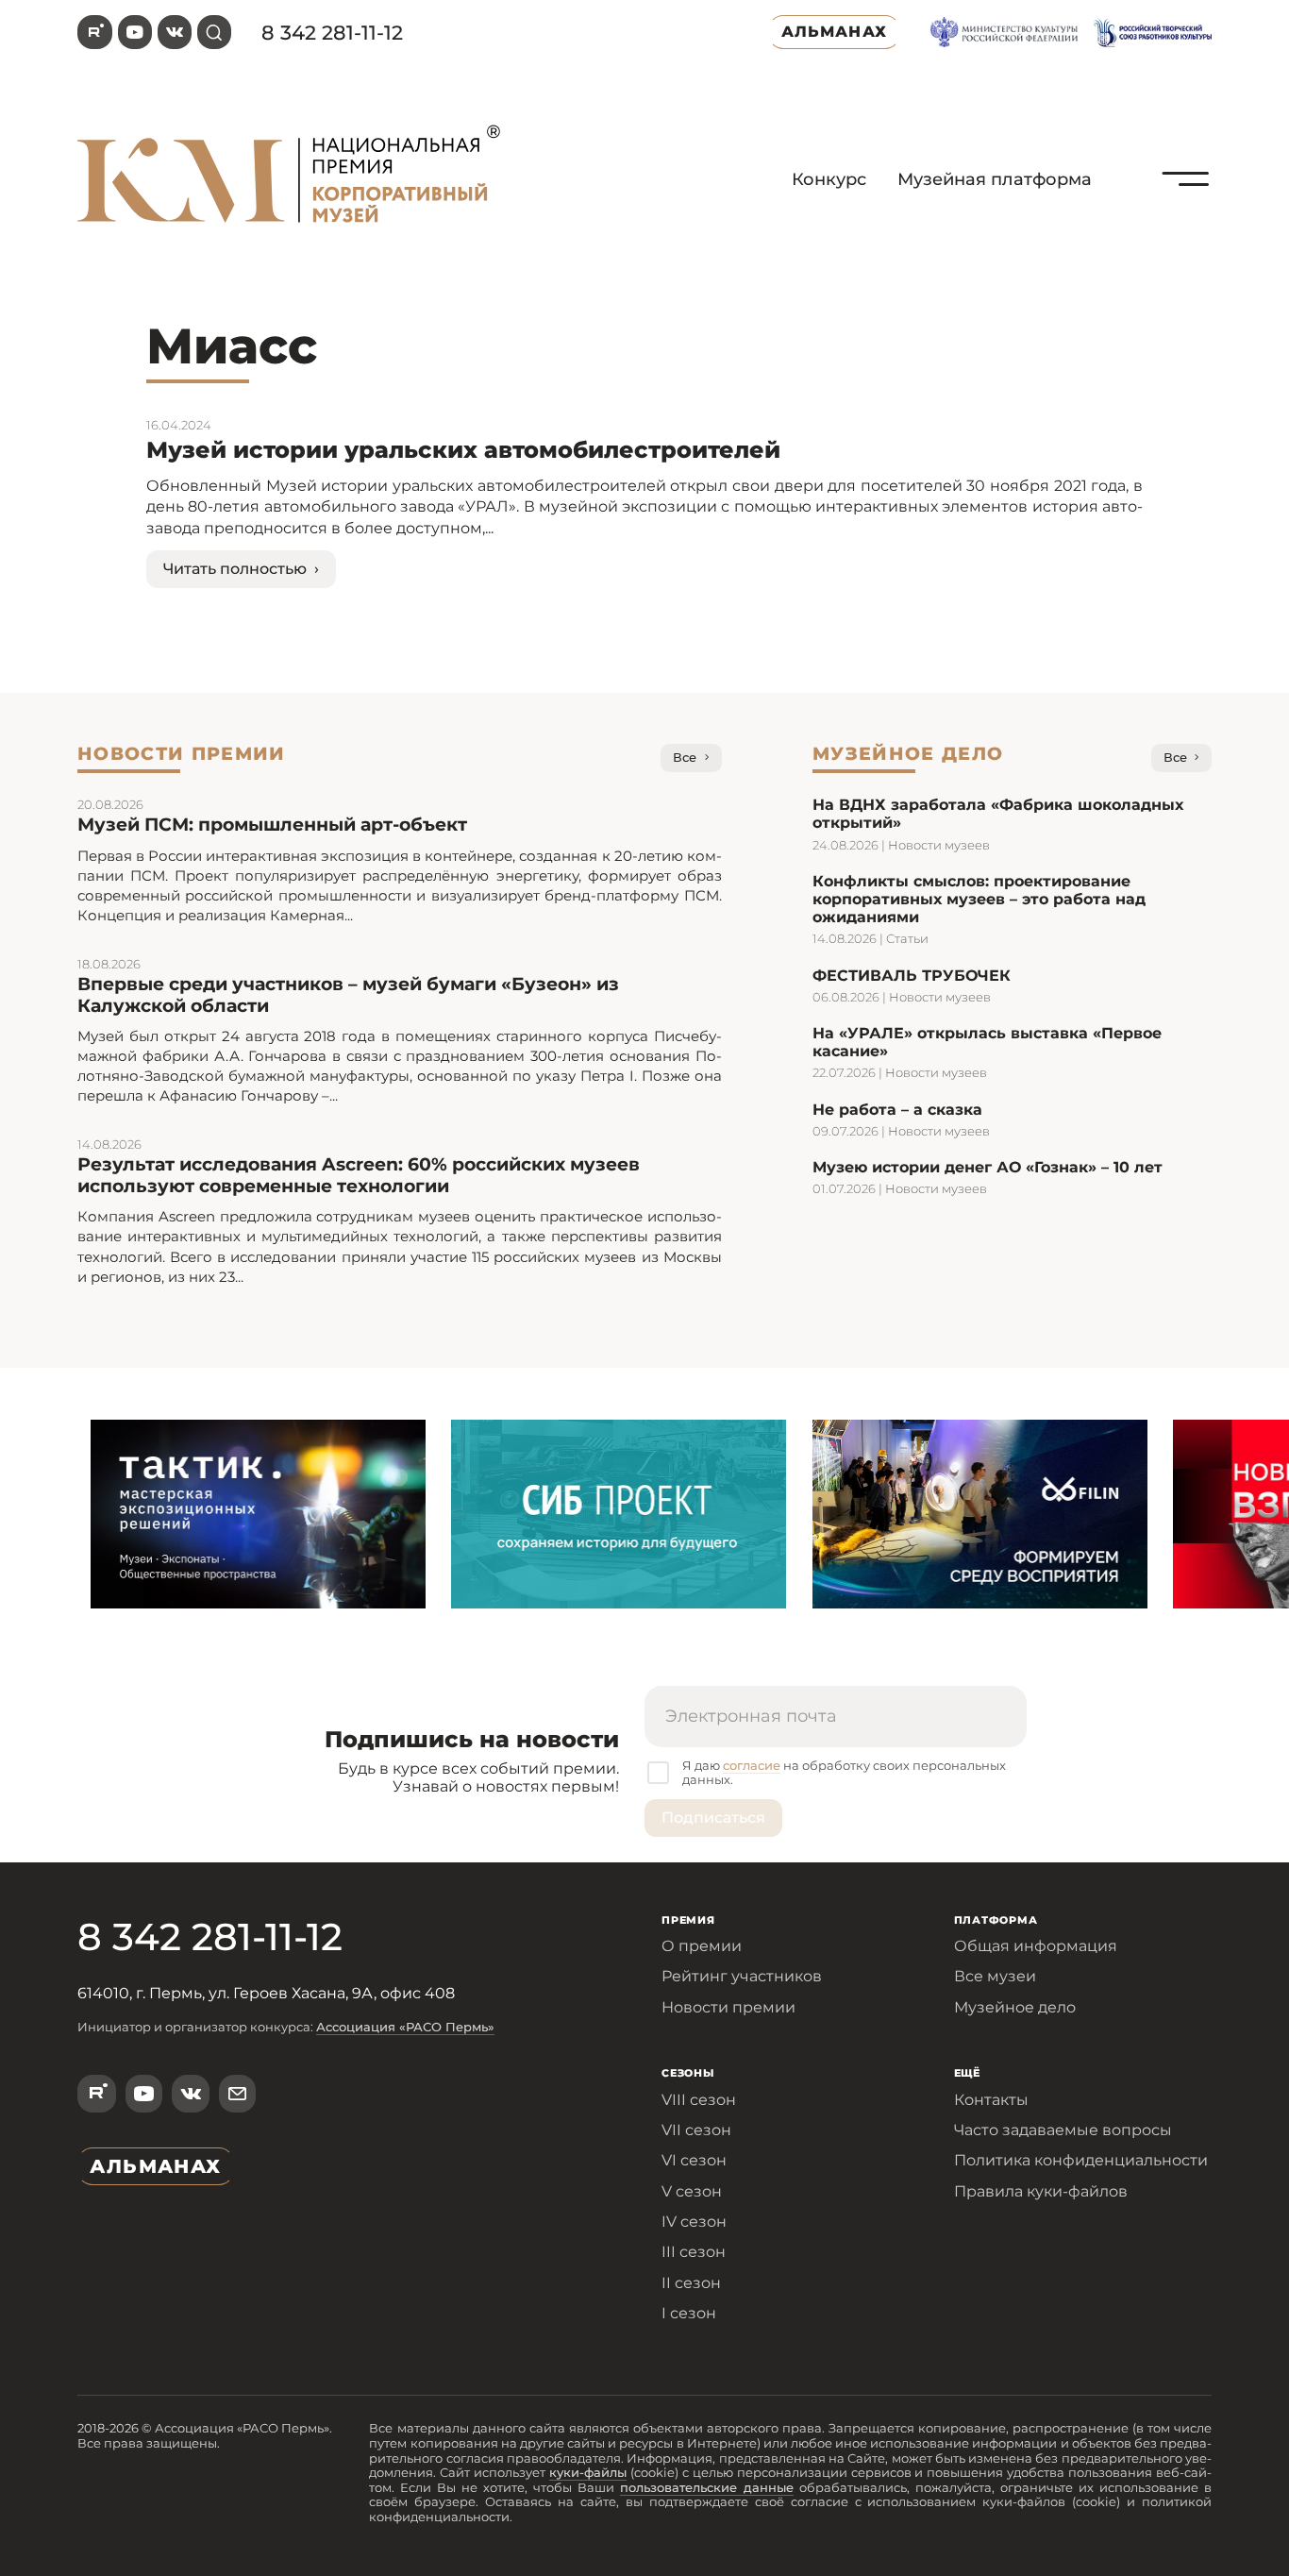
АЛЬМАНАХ (834, 32)
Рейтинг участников (742, 1976)
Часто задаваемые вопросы (1063, 2130)
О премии (702, 1946)
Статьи (907, 938)
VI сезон (694, 2160)
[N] (1186, 222)
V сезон (692, 2191)
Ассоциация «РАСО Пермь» (405, 2027)
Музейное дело (1015, 2007)
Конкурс (829, 179)
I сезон (689, 2313)
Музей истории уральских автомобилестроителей (463, 450)
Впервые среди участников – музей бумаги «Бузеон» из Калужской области (348, 995)
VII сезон (696, 2130)
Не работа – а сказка (897, 1110)
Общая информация (1036, 1946)
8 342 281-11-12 (332, 33)
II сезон (691, 2283)
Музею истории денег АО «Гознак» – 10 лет (988, 1167)
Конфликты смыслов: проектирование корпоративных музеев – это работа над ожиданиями (979, 899)
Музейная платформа (995, 179)
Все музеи (995, 1976)
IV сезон (694, 2222)
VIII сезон (699, 2100)
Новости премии (728, 2007)
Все (685, 757)
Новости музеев (939, 845)
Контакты (991, 2100)
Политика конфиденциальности (1081, 2160)
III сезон (694, 2252)
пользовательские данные (707, 2487)
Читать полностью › (241, 569)
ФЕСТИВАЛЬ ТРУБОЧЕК (912, 976)
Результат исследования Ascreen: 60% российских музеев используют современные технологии (359, 1175)
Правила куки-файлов (1041, 2191)
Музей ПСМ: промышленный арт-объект (272, 825)
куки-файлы (588, 2472)
